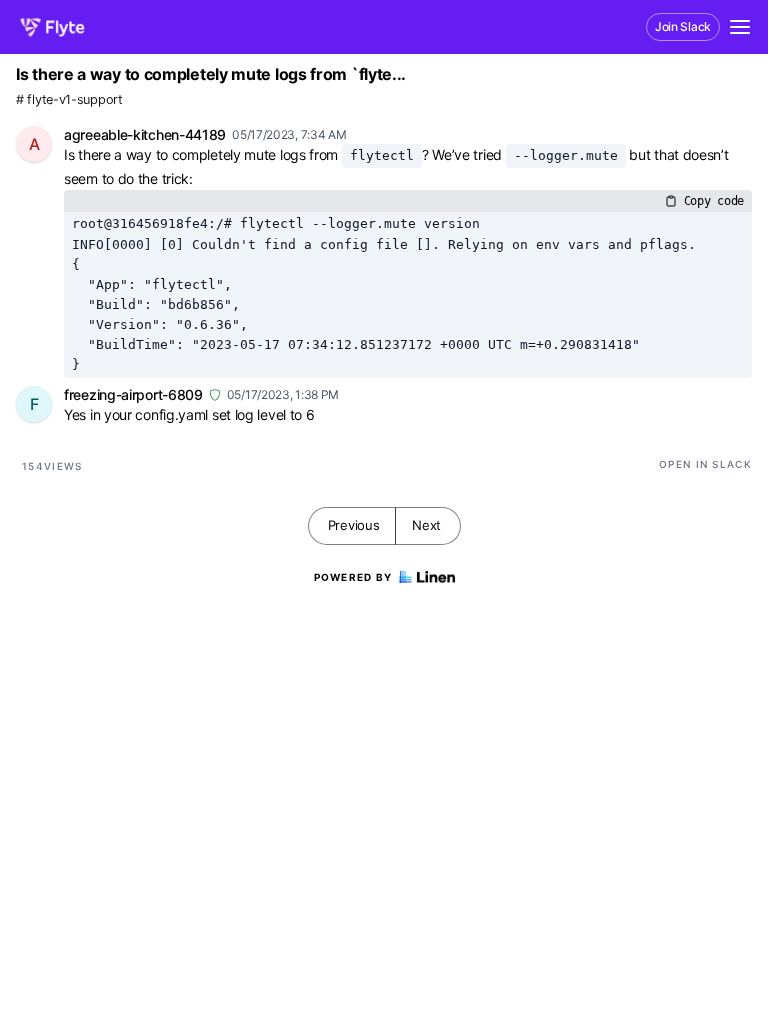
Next (426, 525)
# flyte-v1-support (69, 99)
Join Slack (683, 26)
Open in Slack (705, 464)
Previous (354, 525)
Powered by (353, 577)
